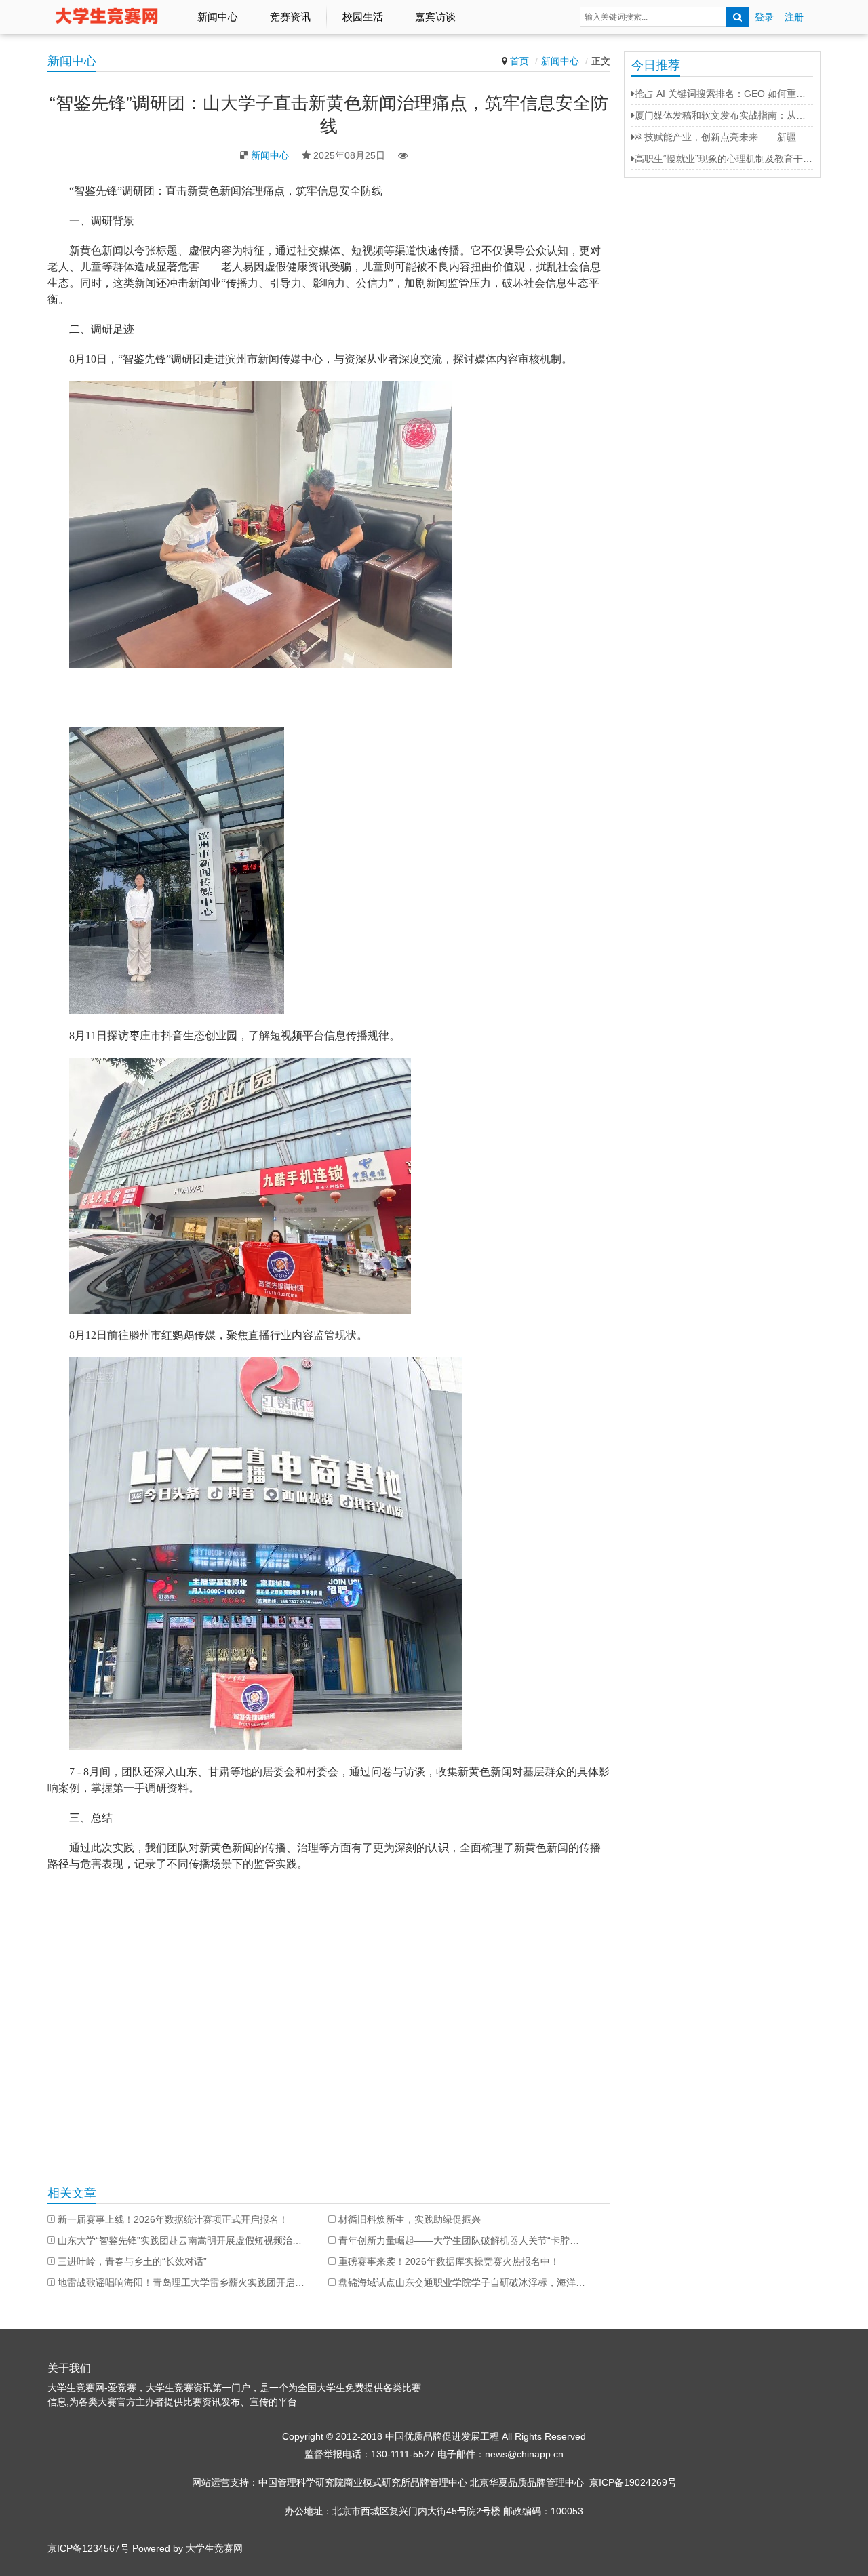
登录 (764, 17)
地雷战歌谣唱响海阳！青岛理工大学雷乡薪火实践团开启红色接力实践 (181, 2282)
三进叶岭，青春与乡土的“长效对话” (132, 2261)
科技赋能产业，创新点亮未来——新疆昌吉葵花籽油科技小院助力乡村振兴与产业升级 (724, 137)
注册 (794, 17)
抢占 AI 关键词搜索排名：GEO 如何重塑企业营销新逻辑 (724, 94)
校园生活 (363, 17)
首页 (519, 61)
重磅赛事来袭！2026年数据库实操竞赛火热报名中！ (449, 2261)
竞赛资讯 (290, 17)
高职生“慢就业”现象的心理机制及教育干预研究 (724, 159)
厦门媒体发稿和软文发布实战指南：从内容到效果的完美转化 (724, 115)
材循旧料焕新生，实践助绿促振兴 (410, 2219)
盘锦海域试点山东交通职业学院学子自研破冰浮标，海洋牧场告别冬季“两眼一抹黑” (462, 2282)
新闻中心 (218, 17)
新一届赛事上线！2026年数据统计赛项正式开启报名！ (173, 2219)
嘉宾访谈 (435, 17)
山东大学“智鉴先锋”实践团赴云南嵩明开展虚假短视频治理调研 (181, 2240)
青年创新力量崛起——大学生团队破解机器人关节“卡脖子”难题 (462, 2240)
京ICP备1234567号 (88, 2548)
